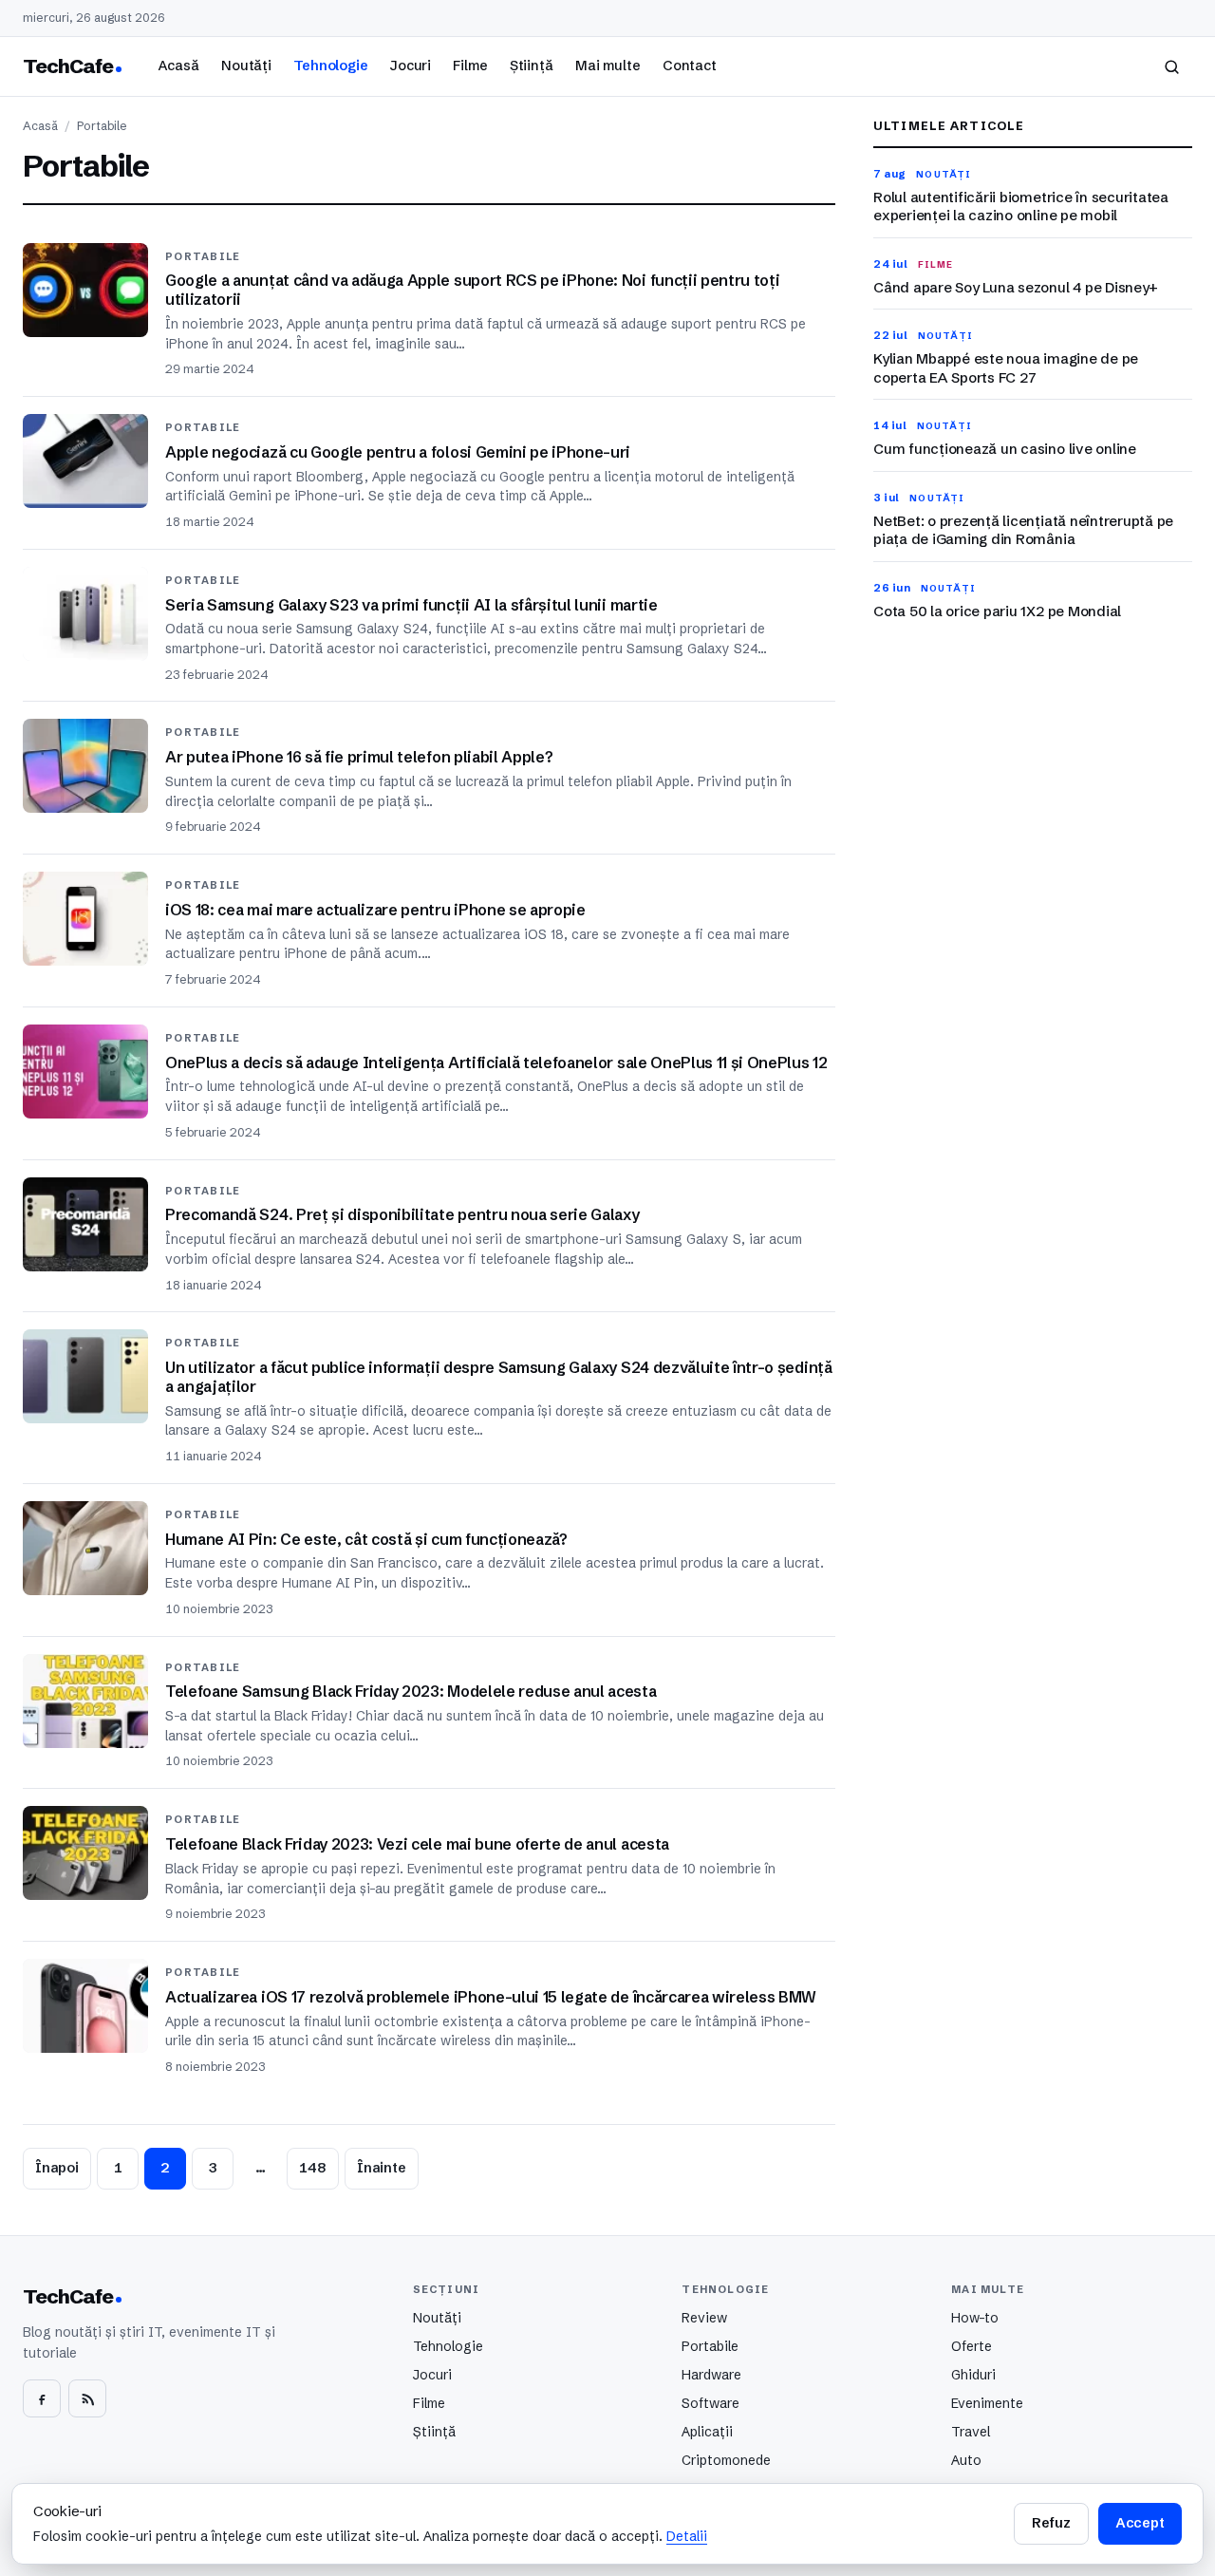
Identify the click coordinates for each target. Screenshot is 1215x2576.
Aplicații (707, 2432)
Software (710, 2403)
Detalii (687, 2536)
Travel (971, 2432)
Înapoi (57, 2168)
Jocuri (411, 66)
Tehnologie (331, 66)
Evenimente (987, 2403)
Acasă (178, 66)
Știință (532, 66)
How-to (975, 2318)
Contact (690, 66)
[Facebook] (42, 2398)
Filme (470, 66)
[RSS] (87, 2398)
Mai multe (608, 66)
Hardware (711, 2375)
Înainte (382, 2168)
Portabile (710, 2346)
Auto (966, 2460)
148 (313, 2168)
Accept (1140, 2523)
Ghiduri (973, 2375)
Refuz (1051, 2523)
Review (704, 2318)
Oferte (972, 2346)
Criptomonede (726, 2460)
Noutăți (246, 66)
